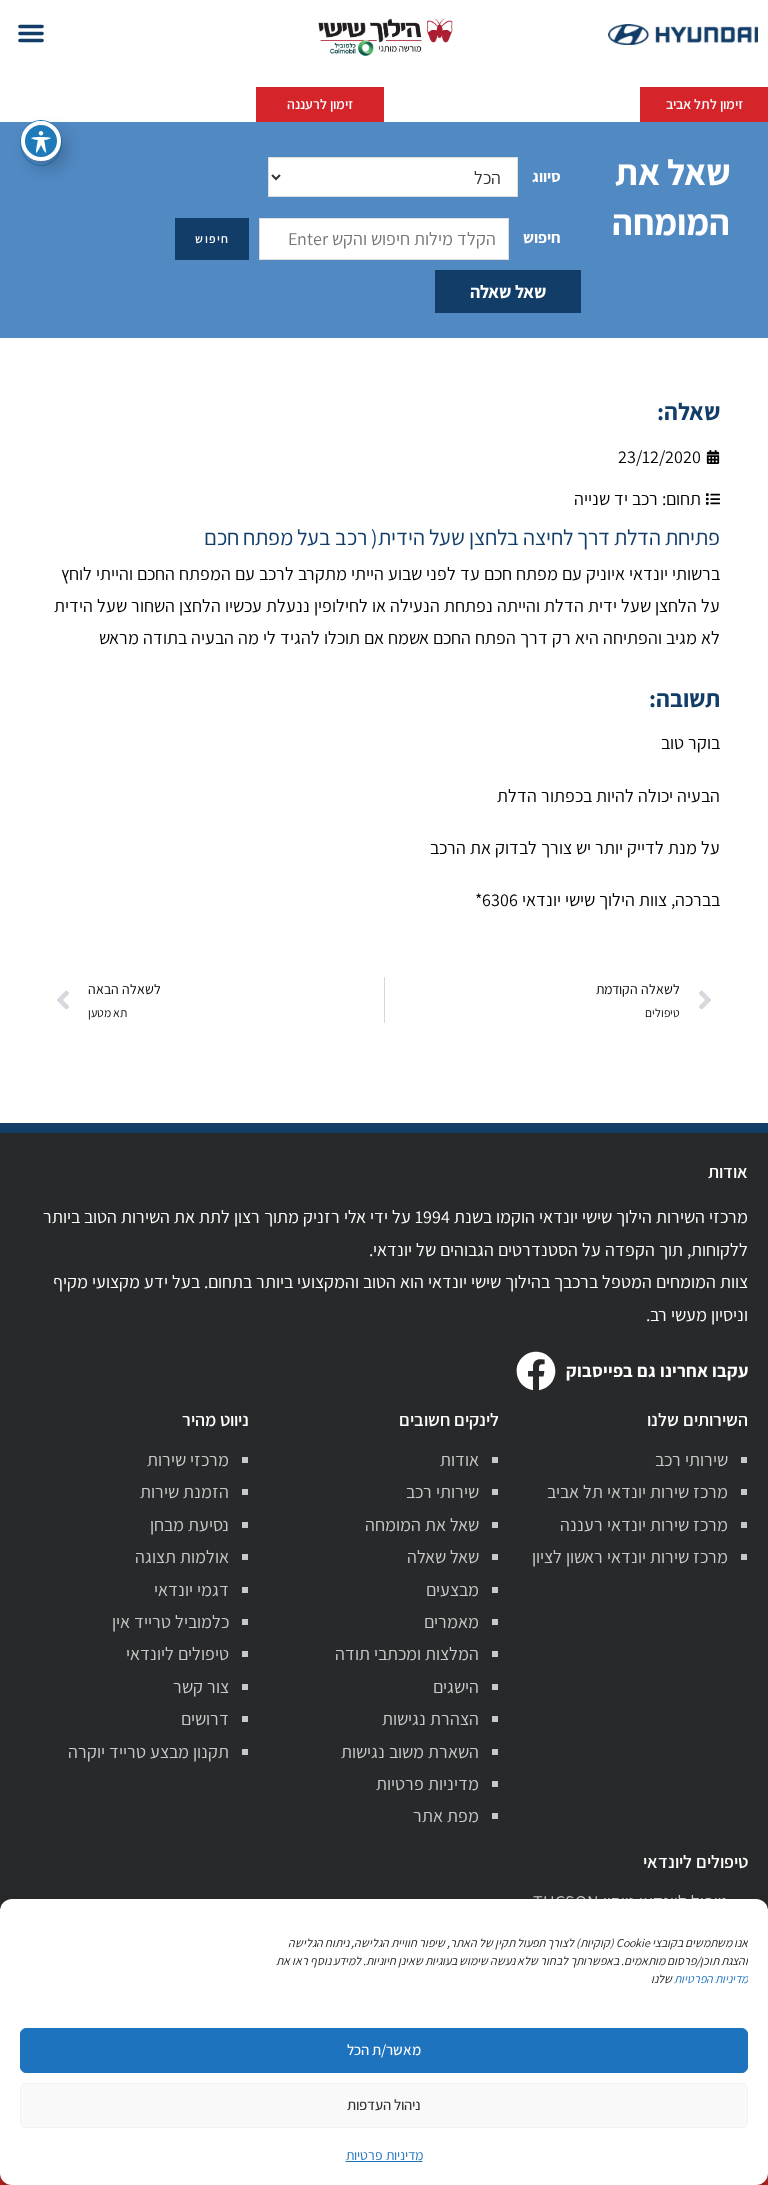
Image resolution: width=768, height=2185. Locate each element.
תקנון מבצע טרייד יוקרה (148, 1751)
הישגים (456, 1686)
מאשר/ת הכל (384, 2049)
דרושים (205, 1718)
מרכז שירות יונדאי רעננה (644, 1524)
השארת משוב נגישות (410, 1751)
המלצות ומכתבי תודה (407, 1653)
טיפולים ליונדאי (177, 1653)
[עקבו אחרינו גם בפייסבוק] (536, 1371)
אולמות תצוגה (182, 1556)
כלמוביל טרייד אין (170, 1621)
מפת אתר (446, 1815)
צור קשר (201, 1686)
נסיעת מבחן (189, 1524)
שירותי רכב (691, 1459)
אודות (459, 1459)
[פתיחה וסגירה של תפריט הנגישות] (41, 141)
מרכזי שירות (188, 1459)
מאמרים (451, 1621)
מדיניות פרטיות (427, 1783)
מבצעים (452, 1589)
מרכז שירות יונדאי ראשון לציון (630, 1556)
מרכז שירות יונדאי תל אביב (637, 1491)
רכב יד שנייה (616, 498)
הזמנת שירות (184, 1491)
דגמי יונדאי (191, 1589)
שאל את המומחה (422, 1524)
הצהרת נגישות (430, 1718)
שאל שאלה (508, 291)
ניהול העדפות (384, 2104)
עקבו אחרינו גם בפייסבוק (657, 1370)
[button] (31, 33)
